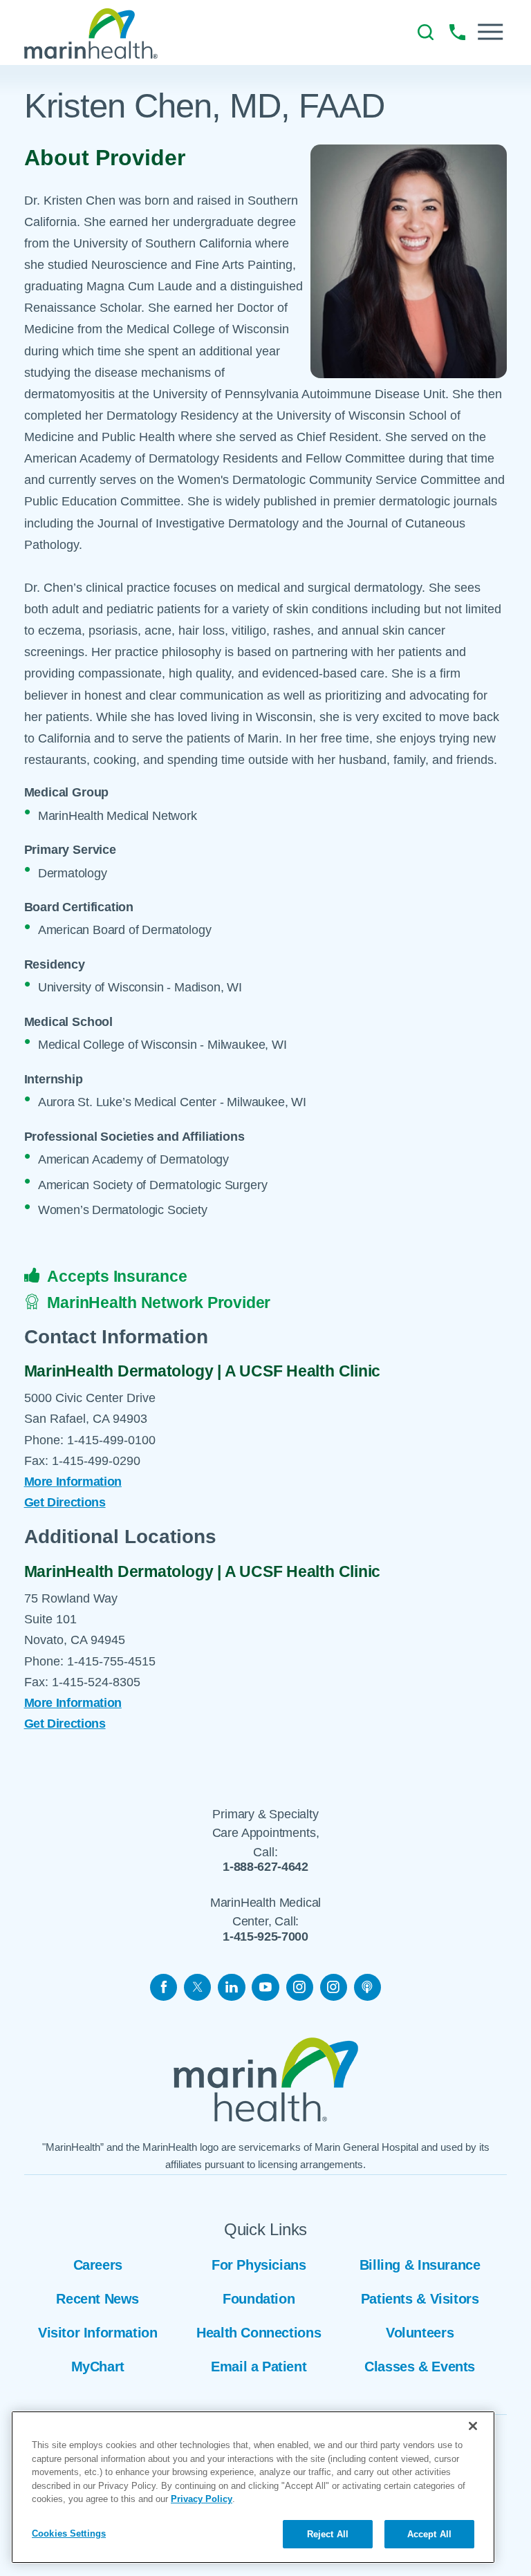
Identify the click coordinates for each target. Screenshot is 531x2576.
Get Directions (65, 1502)
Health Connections (259, 2333)
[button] (490, 32)
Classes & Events (420, 2367)
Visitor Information (98, 2333)
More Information (73, 1482)
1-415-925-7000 (265, 1937)
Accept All (429, 2534)
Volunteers (420, 2333)
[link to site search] (426, 32)
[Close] (473, 2426)
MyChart (98, 2367)
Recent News (97, 2299)
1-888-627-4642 (265, 1867)
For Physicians (259, 2265)
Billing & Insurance (420, 2265)
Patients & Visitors (420, 2299)
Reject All (328, 2534)
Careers (98, 2265)
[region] (253, 2487)
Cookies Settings (69, 2533)
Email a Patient (259, 2367)
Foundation (259, 2299)
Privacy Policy (202, 2499)
